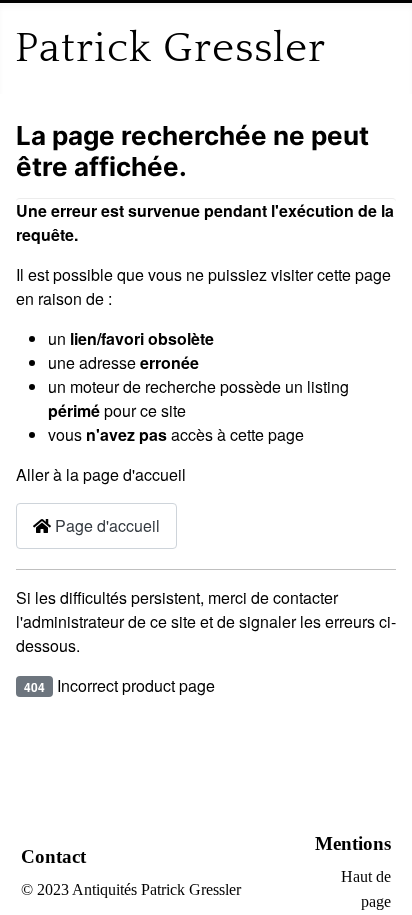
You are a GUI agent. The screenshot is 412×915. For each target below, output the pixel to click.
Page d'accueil (105, 525)
